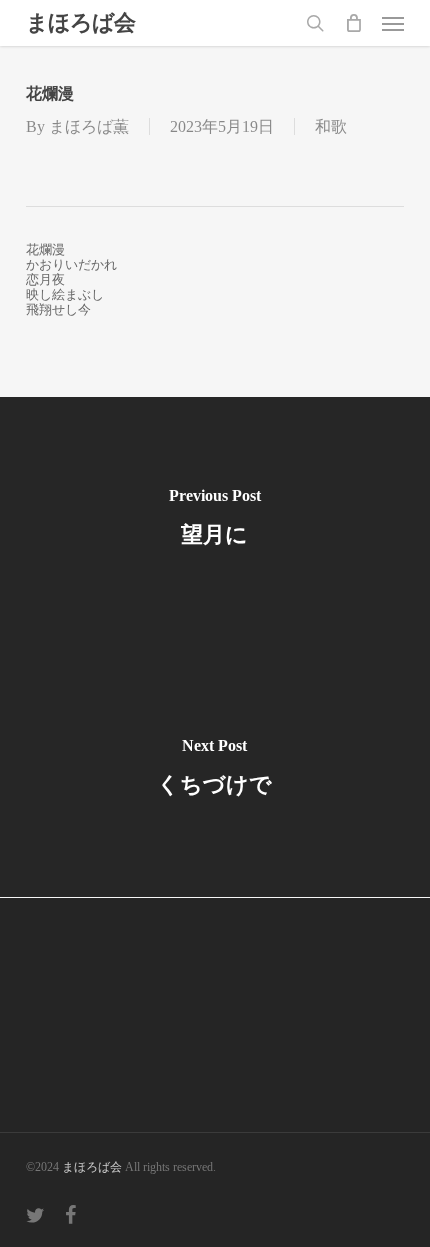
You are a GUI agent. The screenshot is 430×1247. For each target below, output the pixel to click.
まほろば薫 (89, 126)
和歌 (331, 126)
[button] (393, 23)
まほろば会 (80, 23)
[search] (315, 23)
